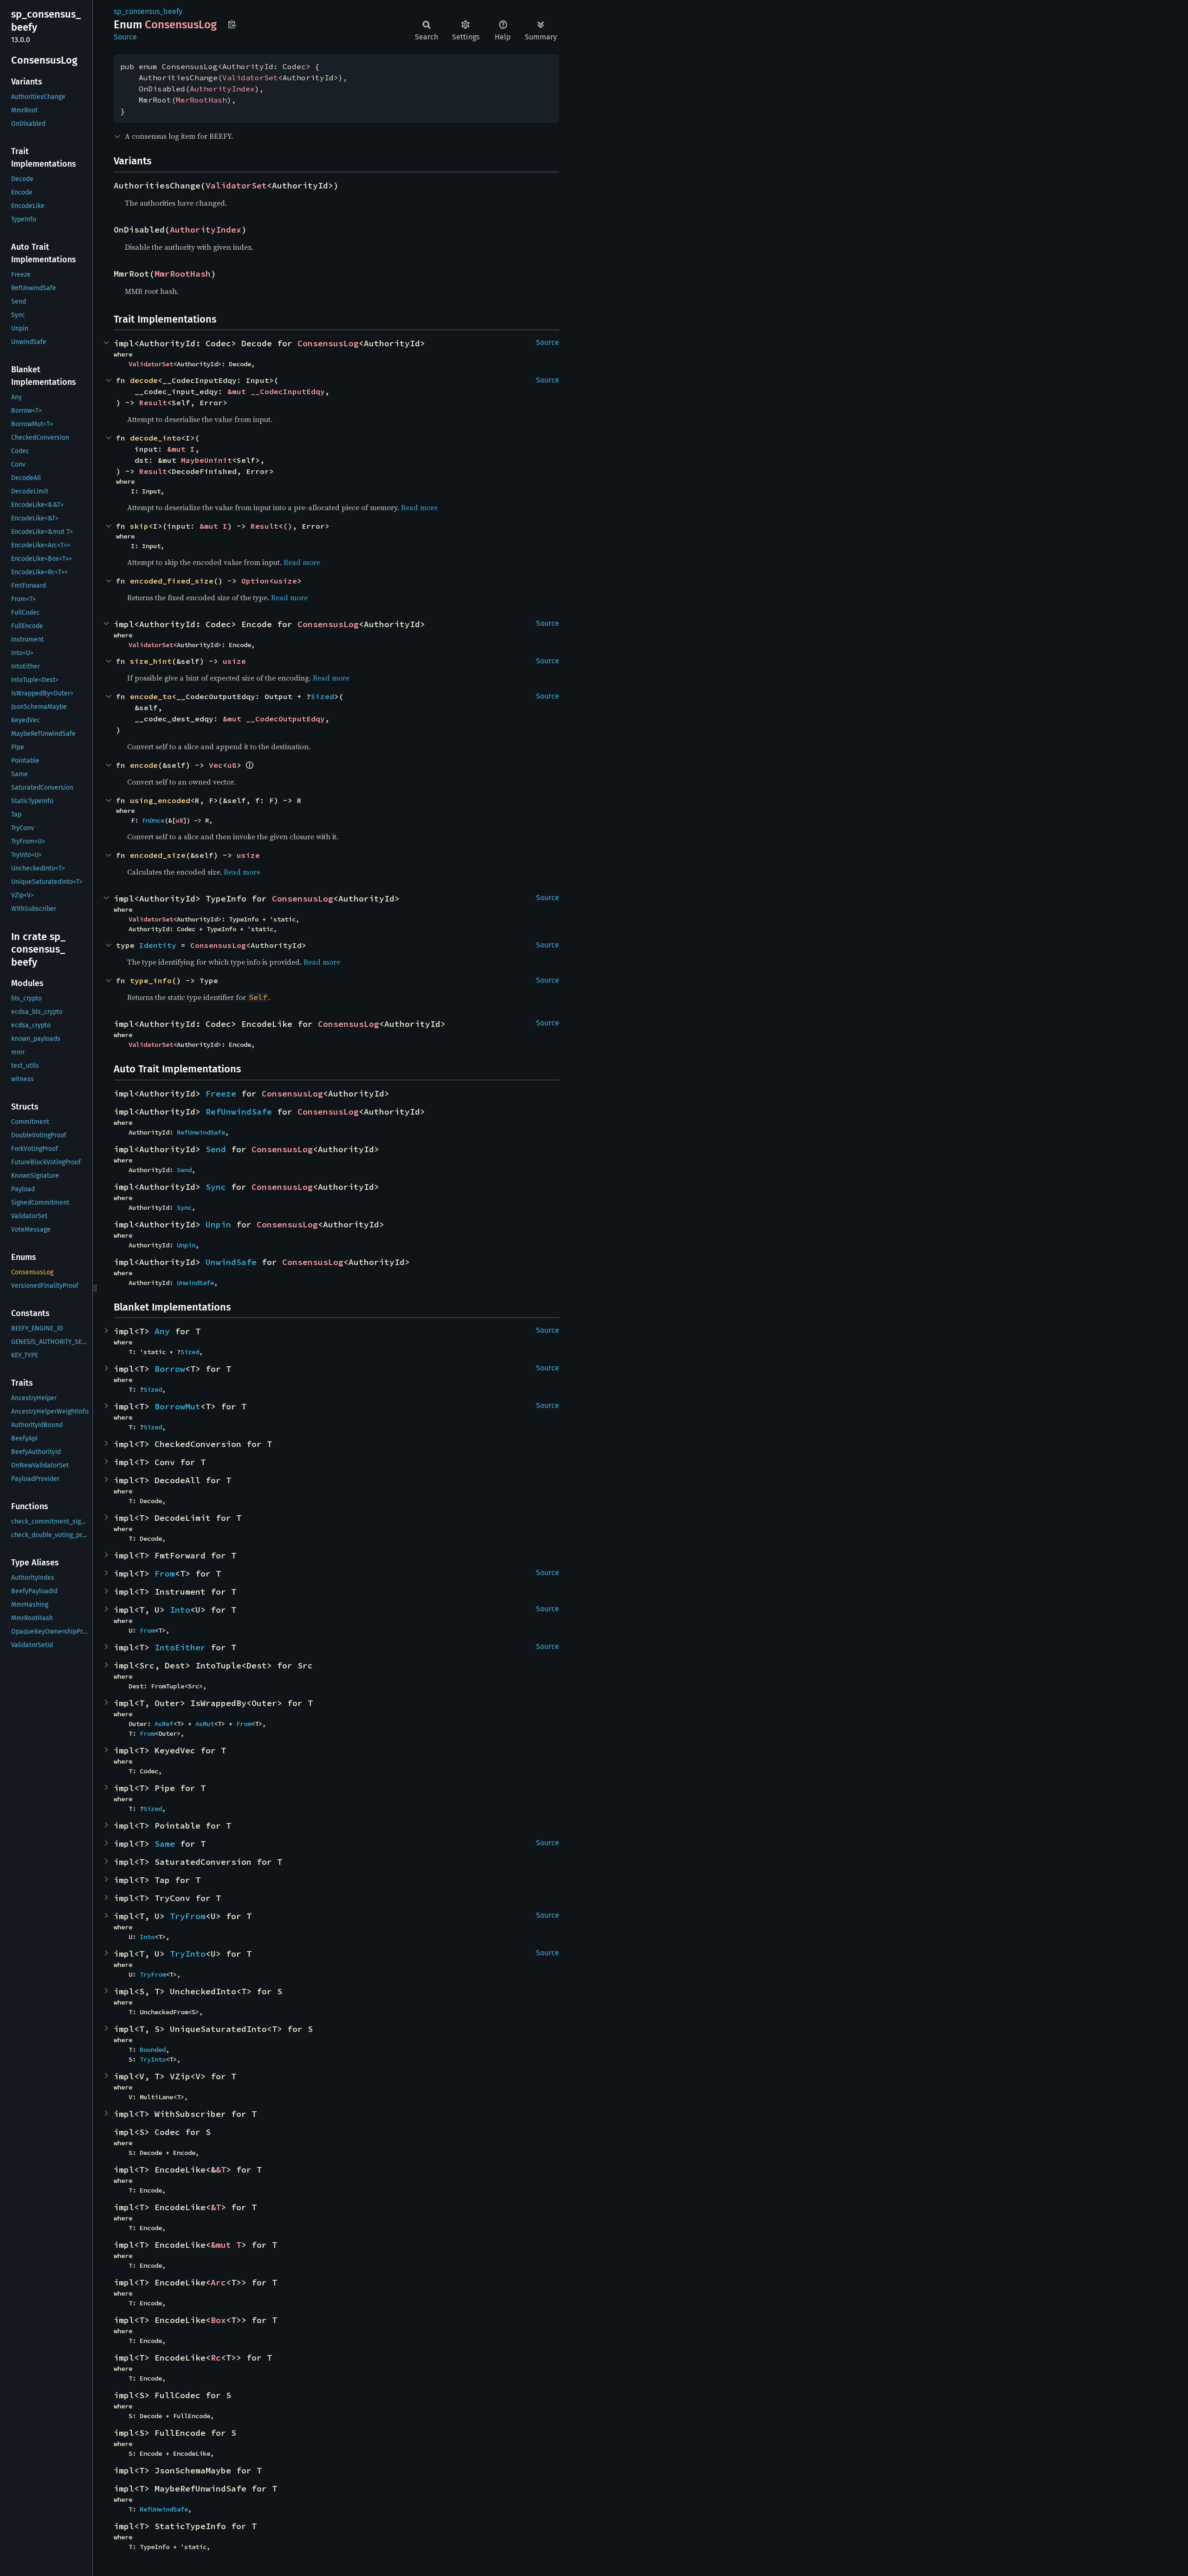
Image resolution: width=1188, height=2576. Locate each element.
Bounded (153, 2050)
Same (165, 1844)
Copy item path (232, 24)
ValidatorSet (250, 78)
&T (221, 2170)
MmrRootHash (201, 100)
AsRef (164, 1724)
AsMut (205, 1724)
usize (285, 581)
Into (180, 1610)
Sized (323, 696)
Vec (216, 765)
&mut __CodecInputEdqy (276, 391)
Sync (216, 1187)
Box (218, 2320)
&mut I (181, 449)
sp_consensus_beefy (148, 11)
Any (162, 1331)
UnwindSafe (231, 1262)
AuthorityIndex (222, 89)
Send (216, 1149)
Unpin (218, 1224)
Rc (216, 2358)
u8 (232, 765)
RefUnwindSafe (239, 1112)
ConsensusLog (328, 343)
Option (255, 581)
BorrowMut (178, 1406)
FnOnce (153, 820)
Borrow (170, 1369)
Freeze (221, 1093)
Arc (218, 2282)
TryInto (188, 1954)
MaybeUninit (207, 460)
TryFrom (188, 1916)
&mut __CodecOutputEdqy (274, 719)
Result (153, 402)
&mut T (226, 2245)
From (165, 1574)
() (288, 526)
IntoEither (180, 1647)
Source (125, 37)
